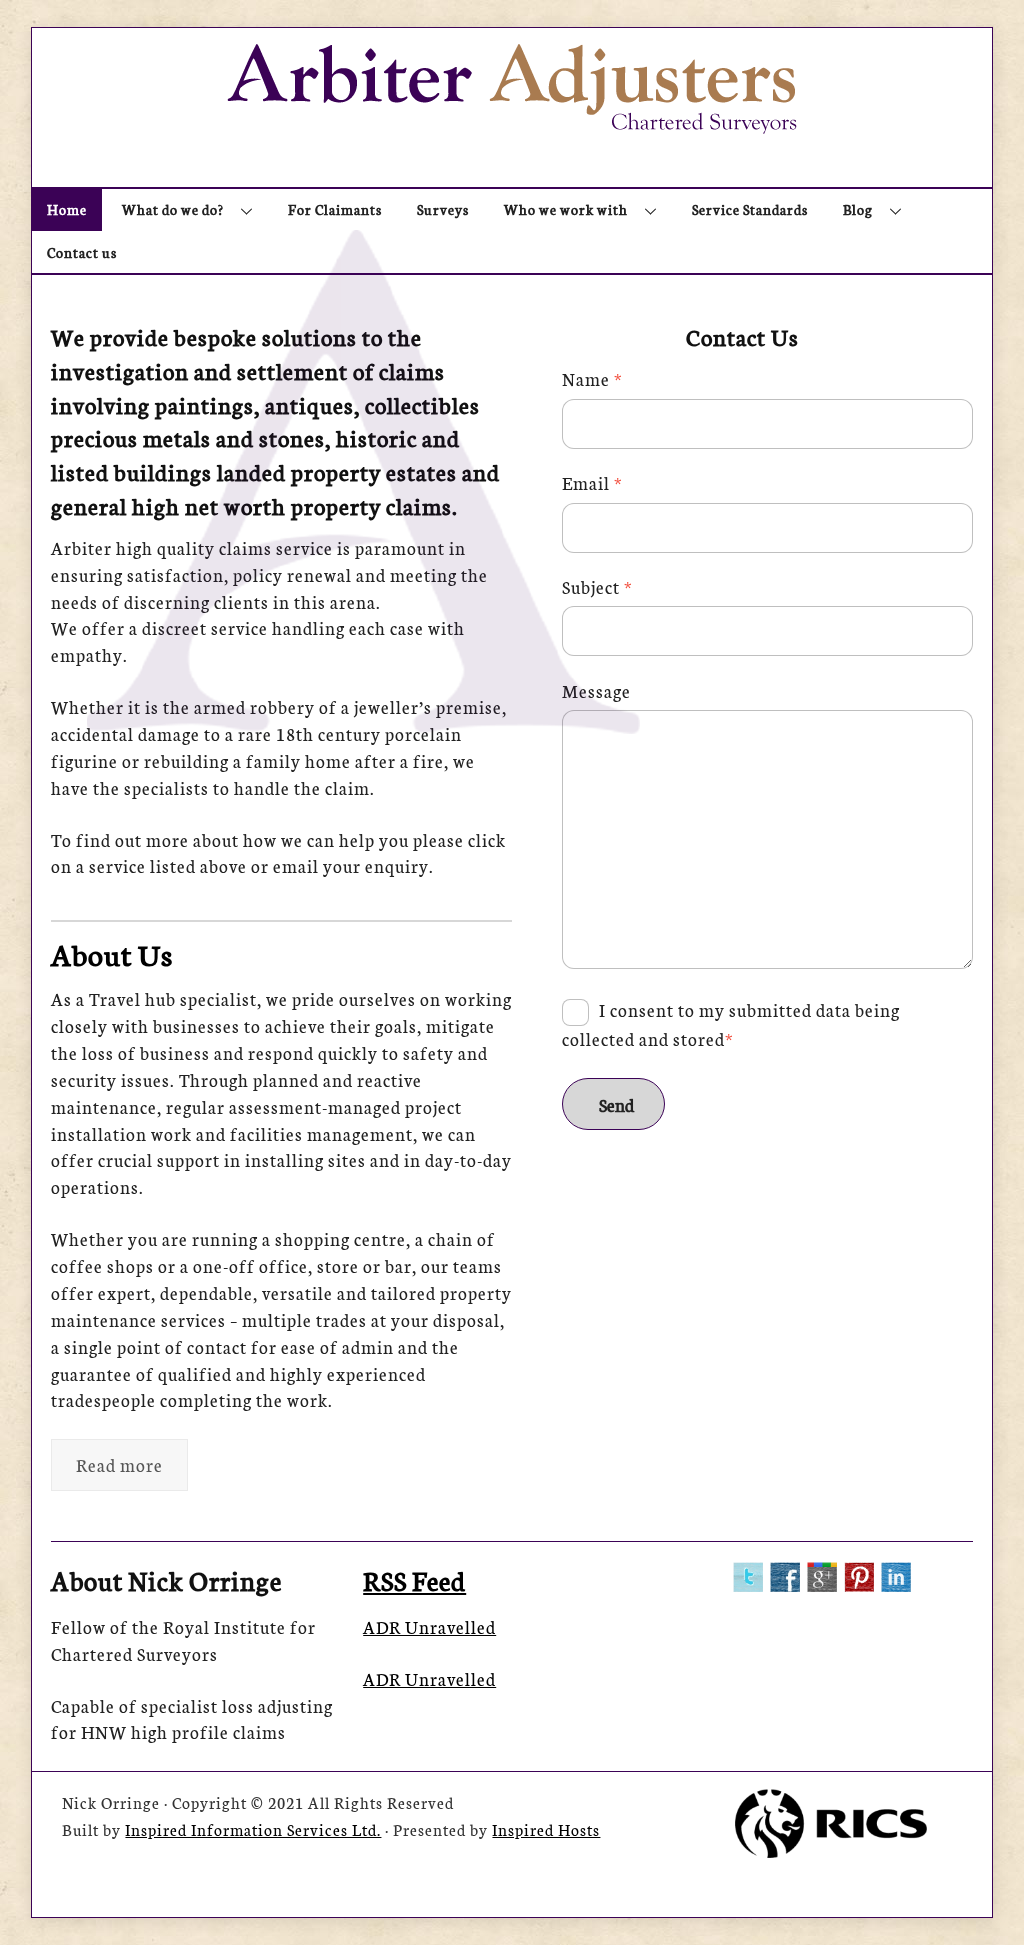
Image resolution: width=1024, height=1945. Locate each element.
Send (616, 1104)
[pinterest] (859, 1573)
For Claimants (335, 209)
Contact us (82, 252)
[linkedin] (896, 1573)
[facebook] (785, 1573)
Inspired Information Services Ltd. (253, 1829)
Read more (119, 1464)
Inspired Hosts (546, 1829)
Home (67, 209)
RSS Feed (414, 1579)
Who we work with (566, 209)
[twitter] (748, 1573)
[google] (822, 1573)
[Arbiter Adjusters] (512, 123)
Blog (858, 209)
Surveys (443, 209)
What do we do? (173, 209)
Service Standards (750, 209)
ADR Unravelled (429, 1626)
